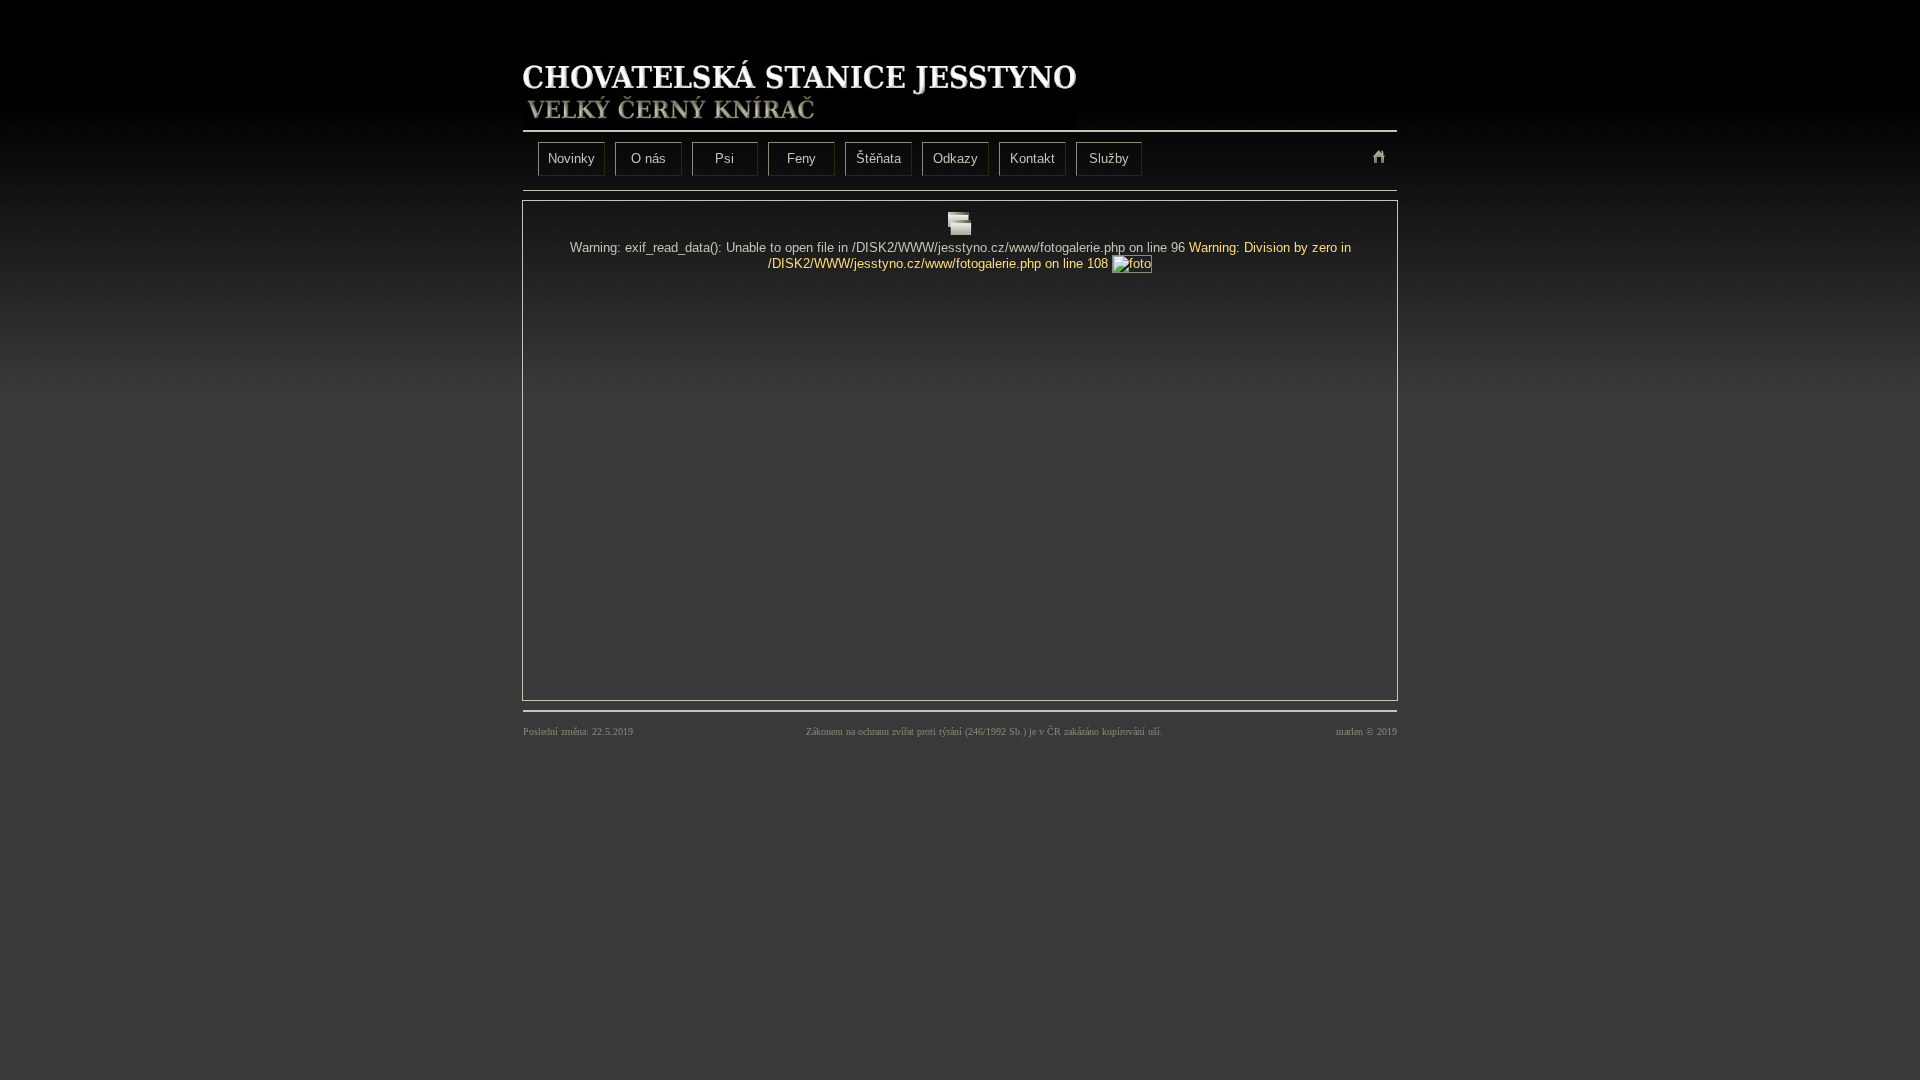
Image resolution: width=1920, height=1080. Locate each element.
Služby (1109, 158)
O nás (648, 158)
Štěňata (878, 158)
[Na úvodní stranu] (1379, 156)
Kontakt (1032, 158)
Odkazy (955, 158)
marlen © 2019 (1366, 731)
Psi (724, 158)
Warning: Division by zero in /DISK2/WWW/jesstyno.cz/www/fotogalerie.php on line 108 (1059, 255)
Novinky (571, 158)
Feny (801, 158)
